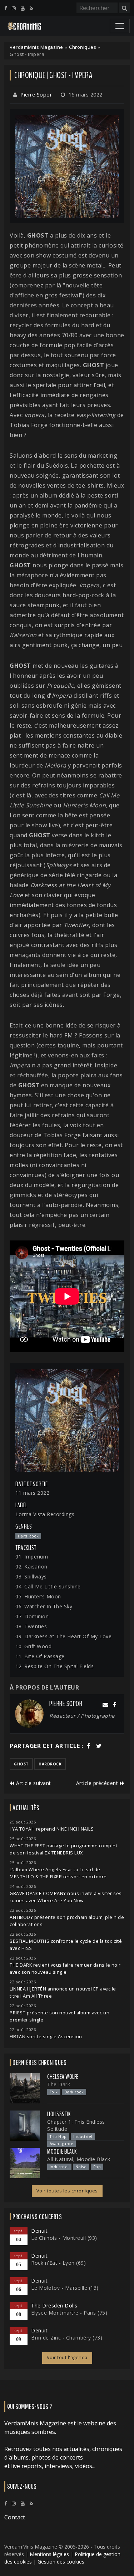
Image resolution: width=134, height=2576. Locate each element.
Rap (97, 2167)
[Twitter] (99, 1746)
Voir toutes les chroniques (67, 2191)
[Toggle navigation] (120, 26)
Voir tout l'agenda (67, 2358)
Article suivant (33, 1783)
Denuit (39, 2231)
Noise (81, 2167)
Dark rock (74, 2092)
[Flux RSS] (31, 8)
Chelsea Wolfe (63, 2077)
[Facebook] (6, 8)
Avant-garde (62, 2144)
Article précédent (98, 1783)
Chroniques (83, 47)
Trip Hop (58, 2137)
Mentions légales (49, 2554)
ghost (21, 1764)
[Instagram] (14, 8)
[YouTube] (23, 8)
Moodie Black (62, 2151)
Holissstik (59, 2114)
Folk (54, 2092)
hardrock (50, 1764)
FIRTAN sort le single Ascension (46, 2037)
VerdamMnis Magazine (36, 47)
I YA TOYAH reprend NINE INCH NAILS (52, 1829)
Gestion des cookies (61, 2562)
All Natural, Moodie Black (79, 2159)
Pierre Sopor (36, 95)
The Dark (59, 2084)
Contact (15, 2517)
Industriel (83, 2137)
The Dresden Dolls (54, 2306)
